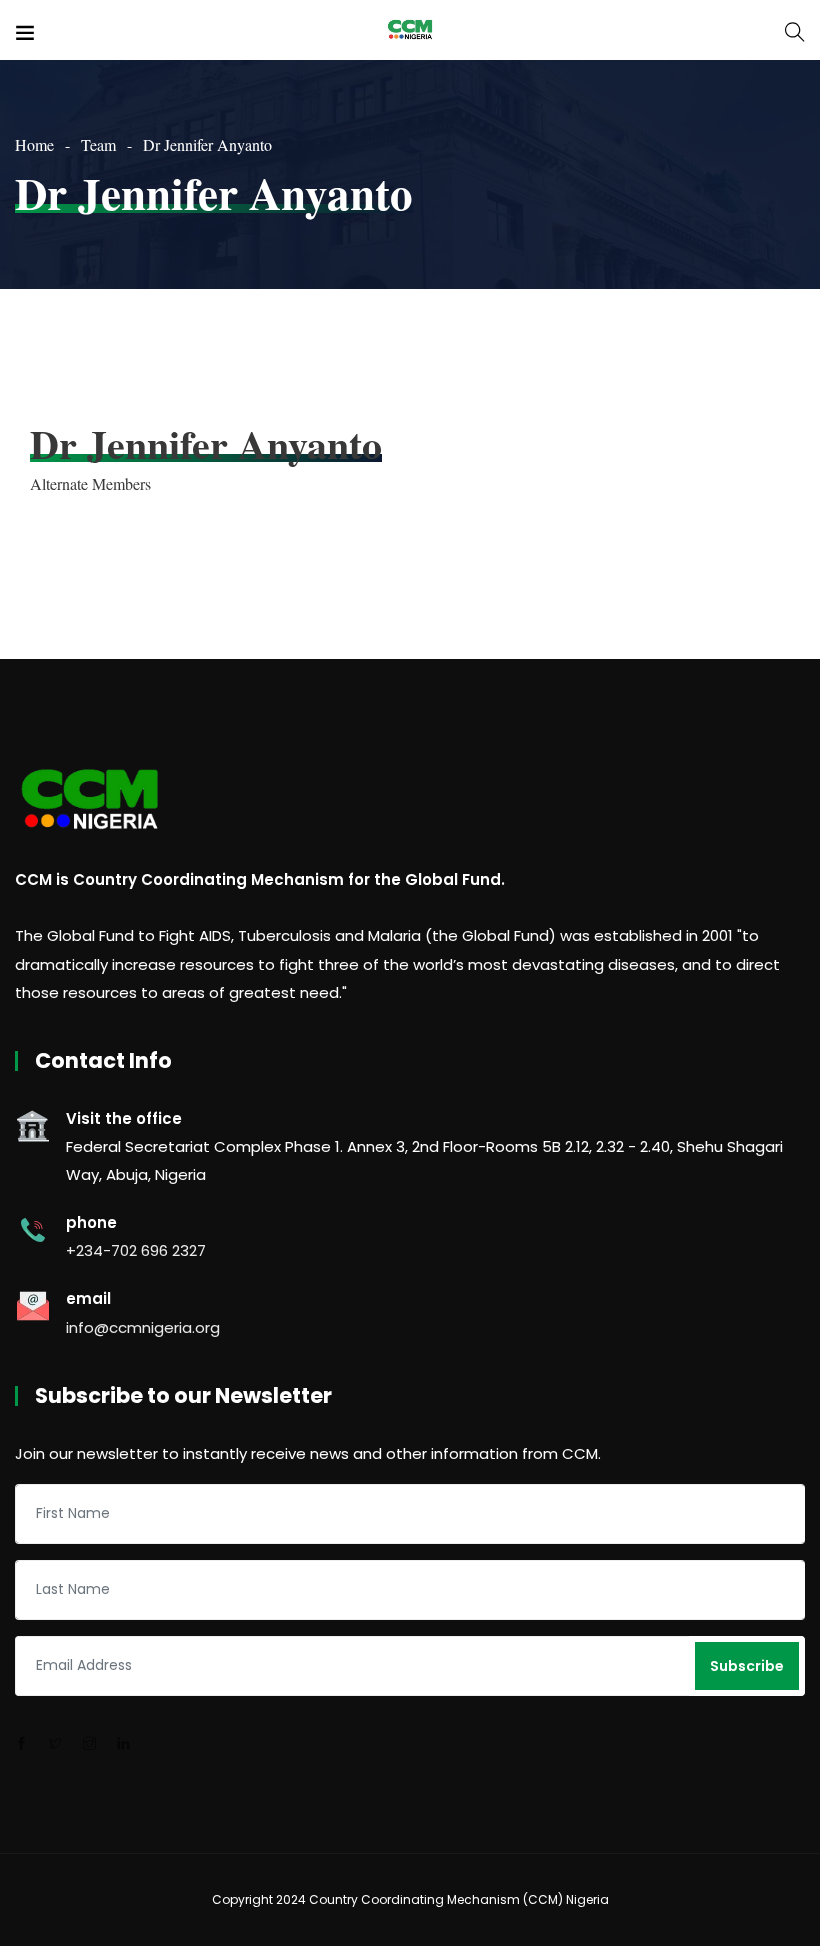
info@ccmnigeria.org (143, 1327)
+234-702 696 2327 (136, 1250)
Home (34, 144)
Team (98, 144)
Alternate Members (90, 483)
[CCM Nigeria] (410, 29)
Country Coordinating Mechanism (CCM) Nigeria (459, 1899)
